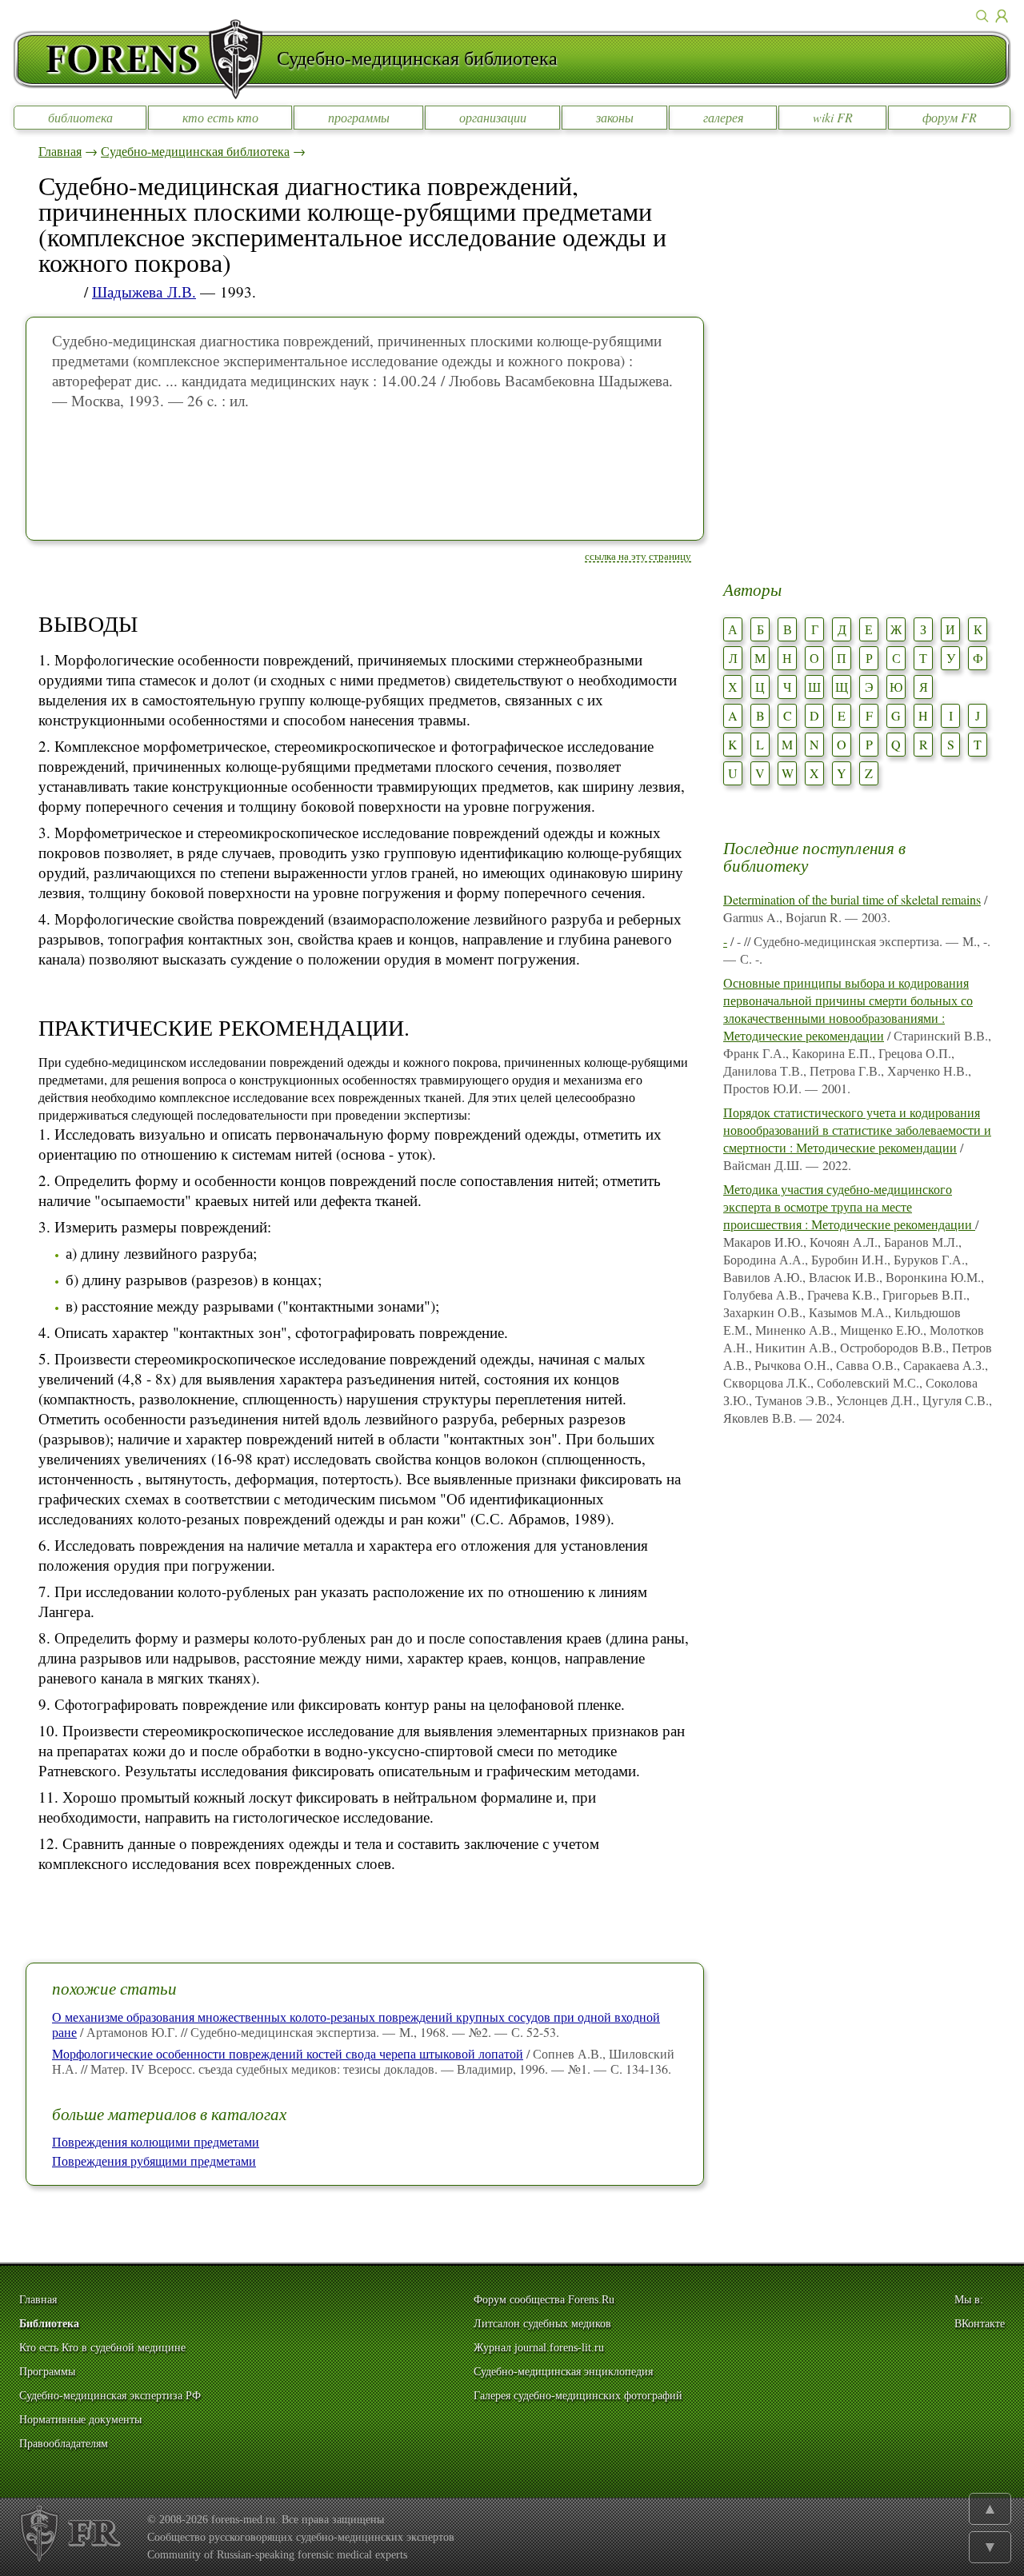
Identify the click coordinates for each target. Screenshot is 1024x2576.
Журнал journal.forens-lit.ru (539, 2348)
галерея (723, 117)
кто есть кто (220, 117)
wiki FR (833, 117)
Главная (60, 151)
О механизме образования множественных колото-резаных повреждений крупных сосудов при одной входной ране (356, 2024)
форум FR (950, 117)
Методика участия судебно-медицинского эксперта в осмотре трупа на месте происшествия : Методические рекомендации (849, 1206)
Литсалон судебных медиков (542, 2324)
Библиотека (49, 2324)
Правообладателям (64, 2444)
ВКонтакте (980, 2324)
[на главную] (145, 59)
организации (493, 117)
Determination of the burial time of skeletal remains (852, 899)
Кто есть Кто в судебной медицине (102, 2348)
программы (359, 117)
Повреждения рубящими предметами (154, 2161)
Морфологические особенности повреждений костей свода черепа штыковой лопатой (288, 2053)
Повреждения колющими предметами (156, 2141)
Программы (47, 2372)
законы (615, 117)
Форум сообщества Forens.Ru (544, 2300)
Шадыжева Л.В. (144, 292)
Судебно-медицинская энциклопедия (563, 2372)
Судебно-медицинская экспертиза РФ (110, 2396)
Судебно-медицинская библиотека (195, 151)
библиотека (80, 117)
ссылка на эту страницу (638, 556)
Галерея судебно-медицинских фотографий (578, 2396)
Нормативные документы (80, 2420)
